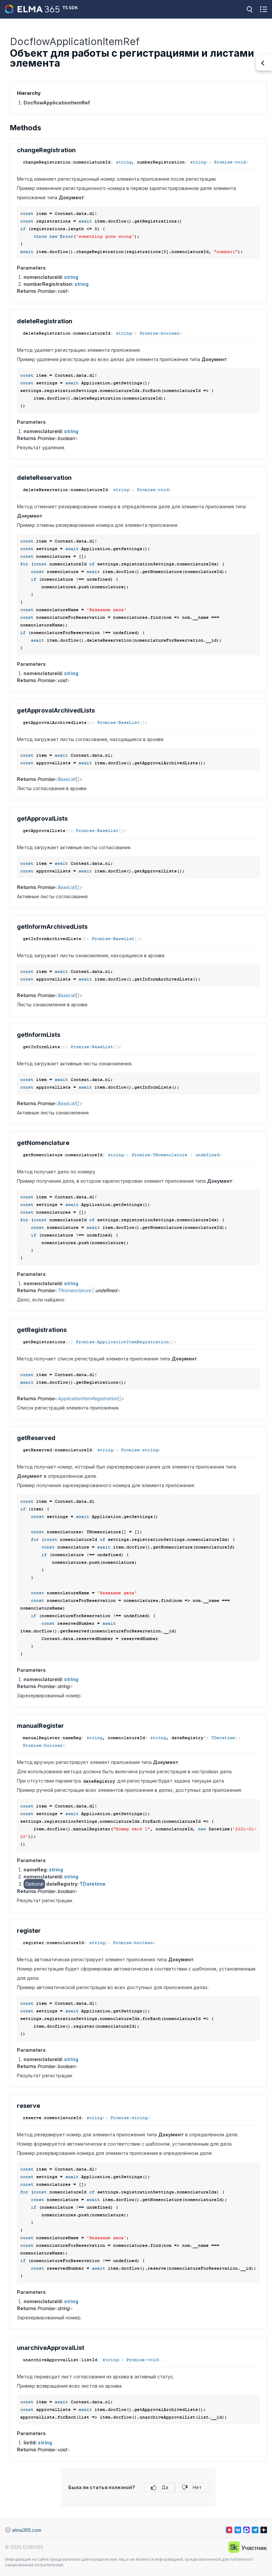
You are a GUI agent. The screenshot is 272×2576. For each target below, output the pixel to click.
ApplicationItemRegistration (133, 1342)
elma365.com (27, 2530)
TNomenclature (170, 1155)
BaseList (129, 723)
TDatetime (223, 1738)
